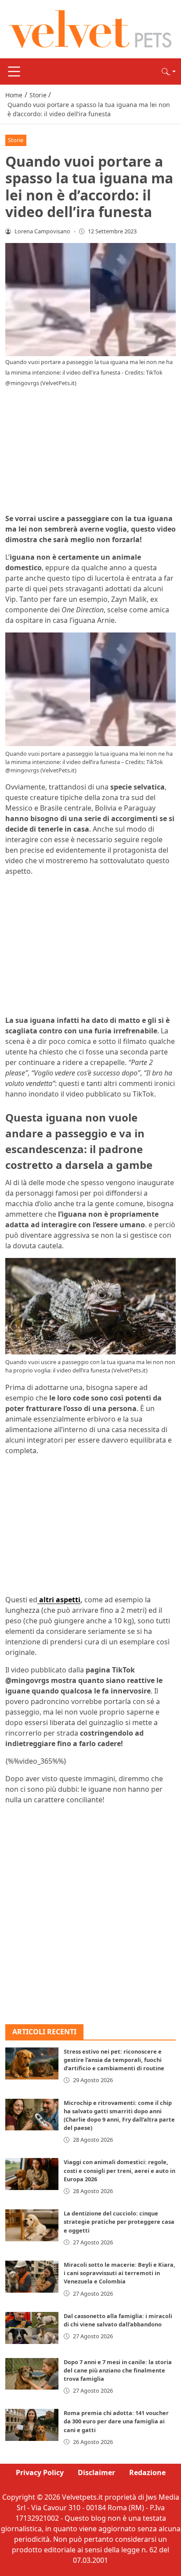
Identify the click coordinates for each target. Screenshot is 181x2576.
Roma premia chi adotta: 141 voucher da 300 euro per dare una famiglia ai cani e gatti (116, 2421)
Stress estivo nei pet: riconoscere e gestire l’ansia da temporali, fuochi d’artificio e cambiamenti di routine (114, 2060)
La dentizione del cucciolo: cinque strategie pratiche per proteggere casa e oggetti (119, 2222)
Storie (16, 140)
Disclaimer (96, 2472)
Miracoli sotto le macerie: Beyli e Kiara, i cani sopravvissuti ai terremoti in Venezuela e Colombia (119, 2273)
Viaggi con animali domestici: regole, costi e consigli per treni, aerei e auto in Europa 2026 (119, 2170)
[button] (169, 71)
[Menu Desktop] (14, 71)
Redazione (147, 2472)
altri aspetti (59, 1600)
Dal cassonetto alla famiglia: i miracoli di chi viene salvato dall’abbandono (118, 2320)
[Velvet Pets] (90, 29)
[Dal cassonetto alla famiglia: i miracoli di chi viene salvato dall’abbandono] (32, 2328)
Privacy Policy (40, 2472)
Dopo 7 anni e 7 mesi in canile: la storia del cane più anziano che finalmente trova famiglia (118, 2370)
